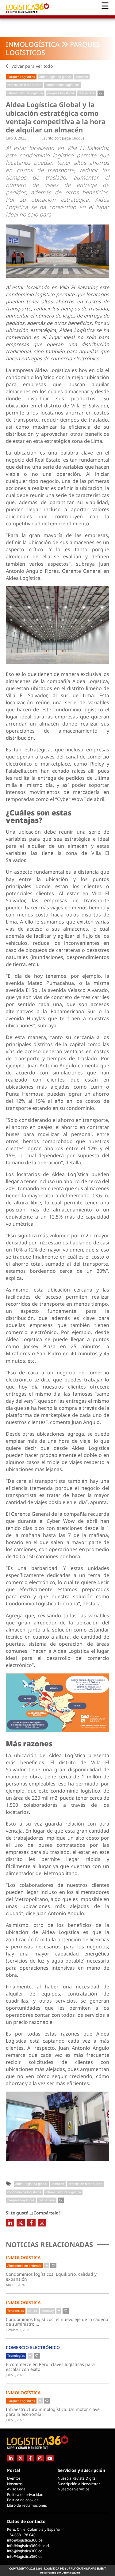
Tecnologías (16, 2356)
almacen (82, 77)
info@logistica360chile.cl (28, 2546)
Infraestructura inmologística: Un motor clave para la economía (53, 2412)
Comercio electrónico (33, 2347)
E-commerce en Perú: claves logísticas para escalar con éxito (50, 2367)
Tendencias (16, 2311)
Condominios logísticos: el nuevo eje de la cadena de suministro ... (57, 2322)
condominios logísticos (63, 85)
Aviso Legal (17, 2489)
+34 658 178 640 (21, 2535)
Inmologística (33, 44)
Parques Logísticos (21, 77)
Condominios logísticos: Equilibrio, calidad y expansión (51, 2277)
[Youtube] (50, 2458)
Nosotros (15, 2484)
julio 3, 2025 (15, 2375)
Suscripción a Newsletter (79, 2484)
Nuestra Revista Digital (77, 2478)
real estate (87, 93)
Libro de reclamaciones (27, 2505)
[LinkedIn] (10, 2223)
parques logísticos (61, 93)
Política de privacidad (25, 2495)
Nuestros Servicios (74, 2489)
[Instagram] (42, 2223)
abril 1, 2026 (15, 2285)
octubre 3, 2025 (18, 2330)
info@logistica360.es (25, 2556)
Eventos (14, 2478)
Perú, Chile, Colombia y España (33, 2529)
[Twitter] (21, 2223)
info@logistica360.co (25, 2551)
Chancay (48, 2311)
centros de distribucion (24, 85)
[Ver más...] (47, 2266)
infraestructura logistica (25, 93)
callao (33, 2311)
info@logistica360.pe (25, 2540)
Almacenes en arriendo (24, 2266)
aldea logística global (55, 77)
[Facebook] (31, 2223)
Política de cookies (23, 2500)
